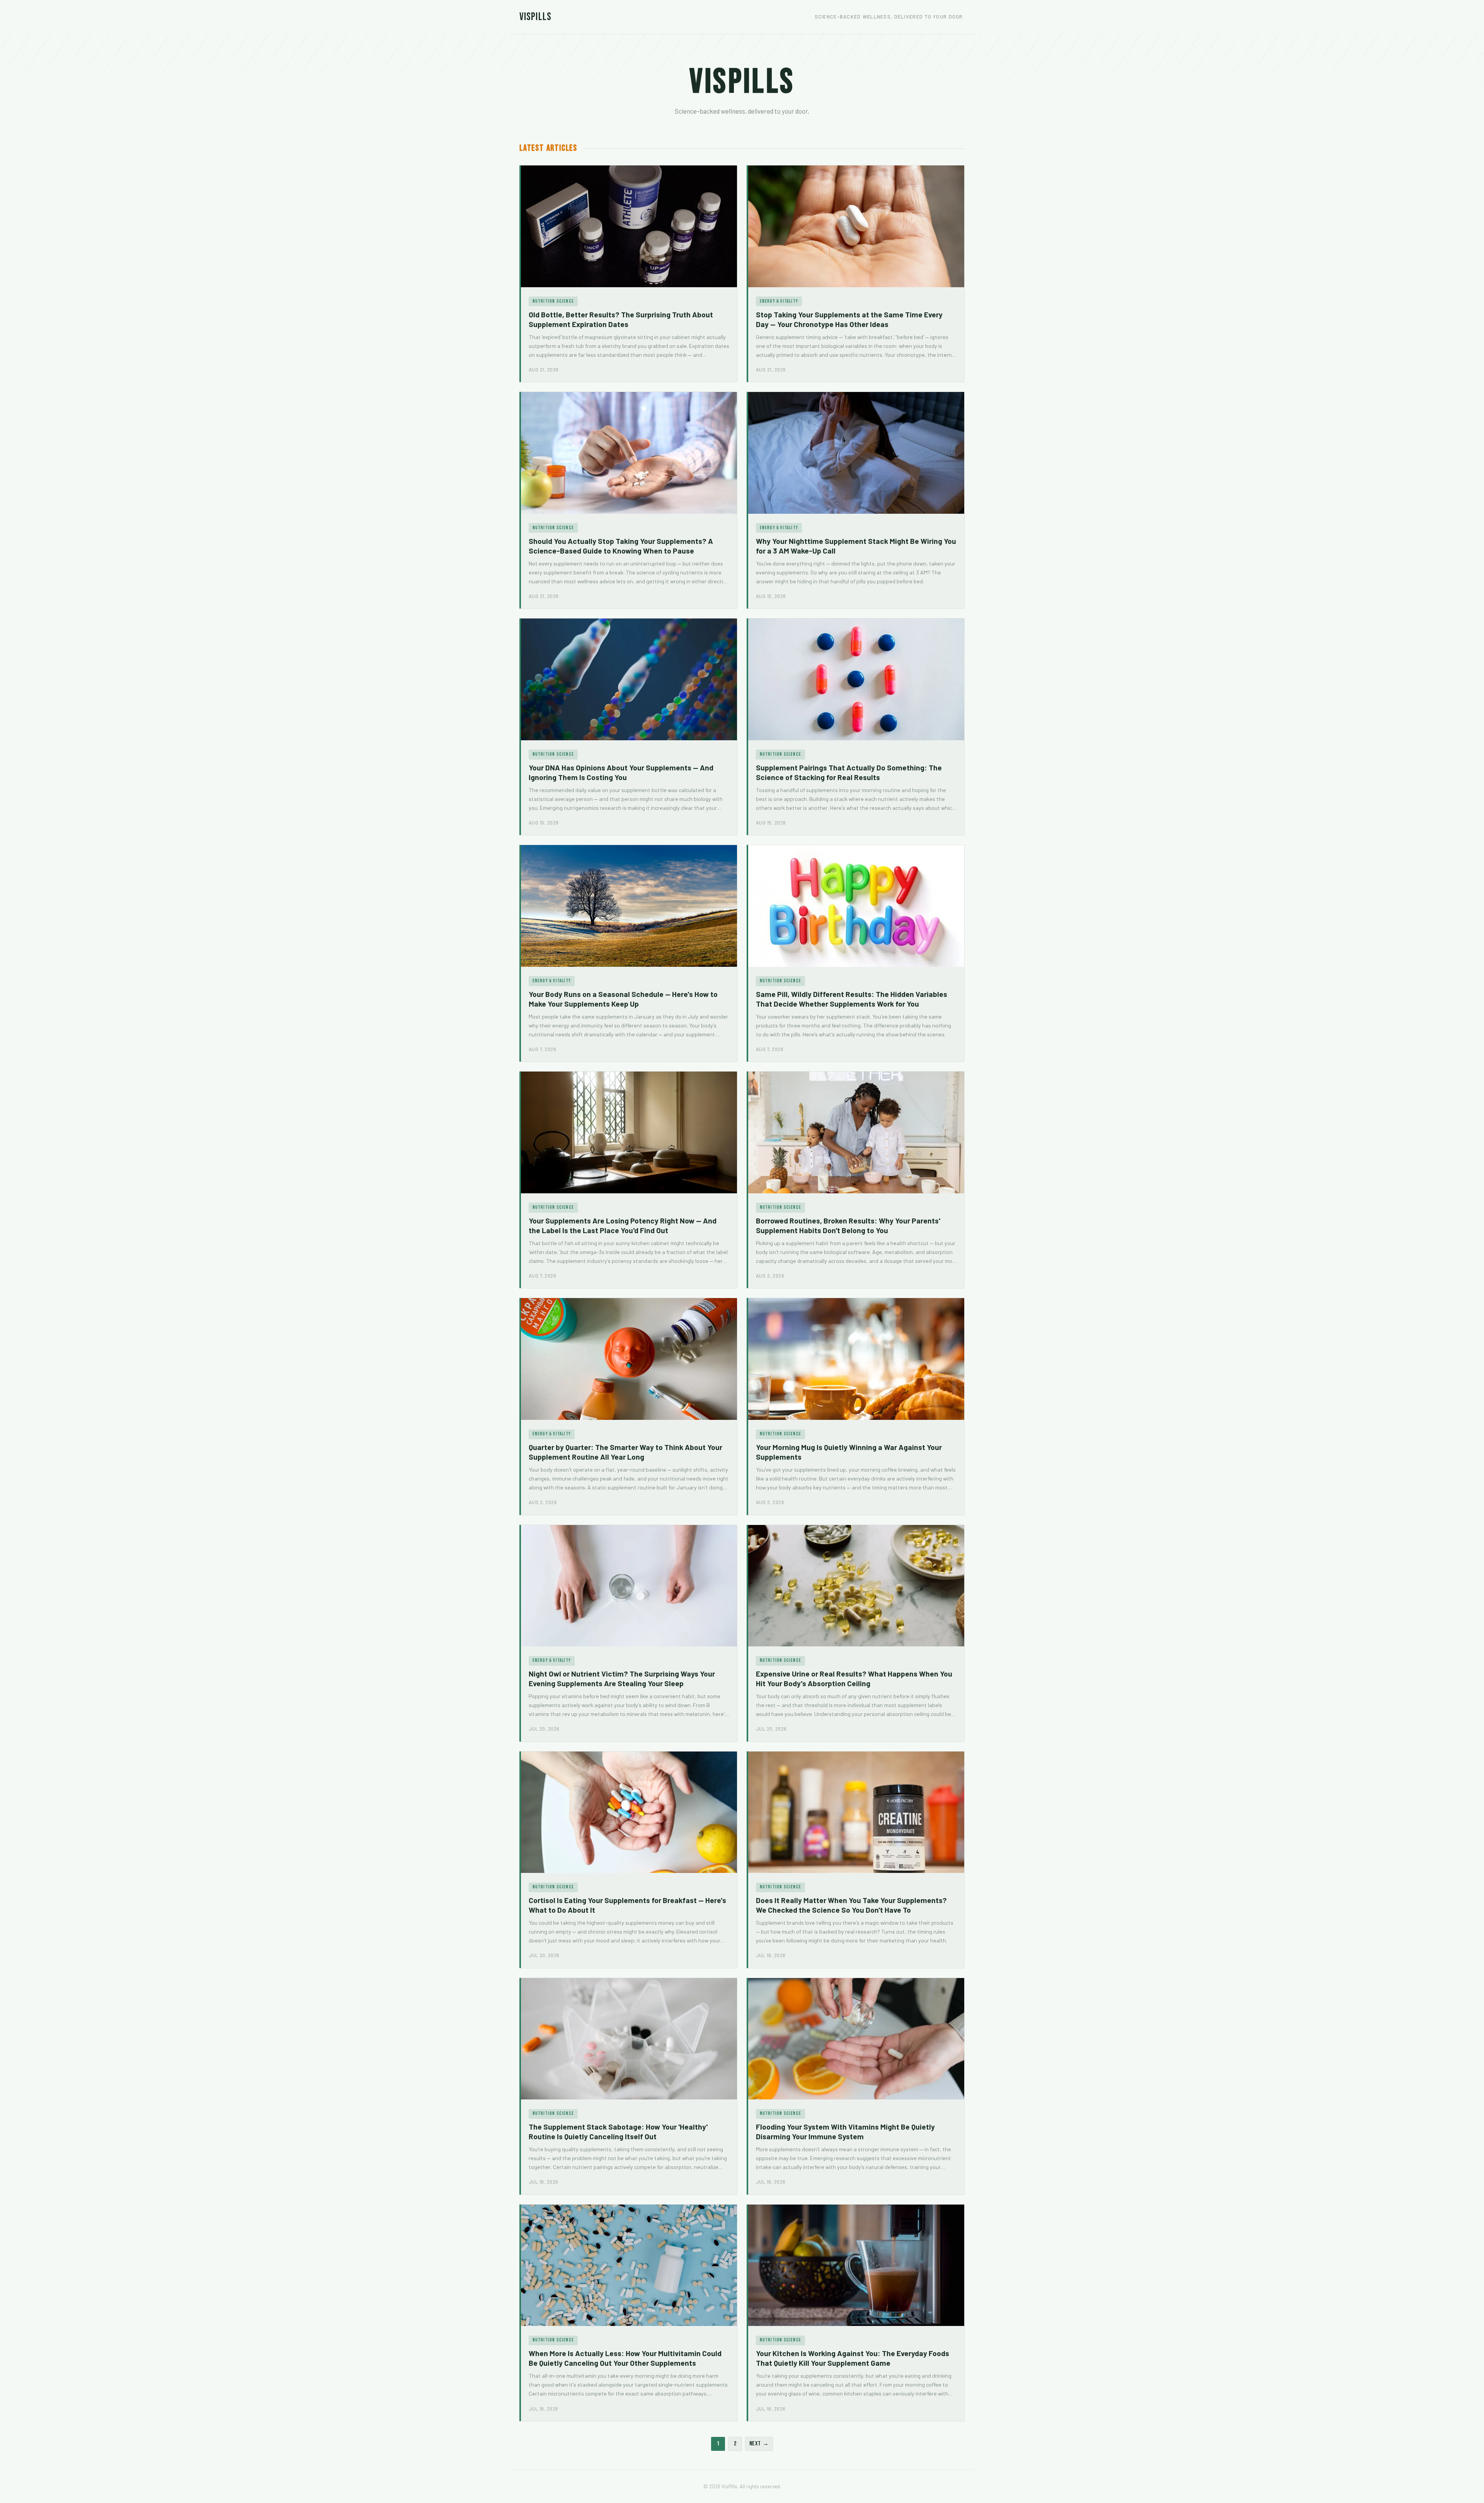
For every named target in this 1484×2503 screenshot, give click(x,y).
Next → (759, 2444)
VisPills (535, 17)
